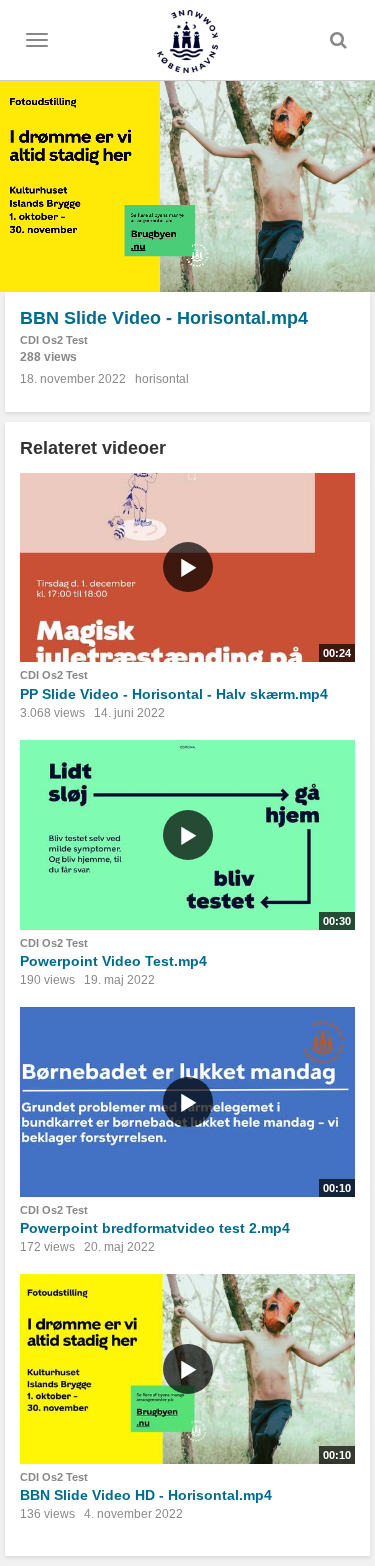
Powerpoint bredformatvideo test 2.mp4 (155, 1228)
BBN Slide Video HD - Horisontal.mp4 (146, 1495)
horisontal (162, 379)
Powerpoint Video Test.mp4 (113, 961)
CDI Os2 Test (54, 340)
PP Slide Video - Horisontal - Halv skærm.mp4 (174, 694)
